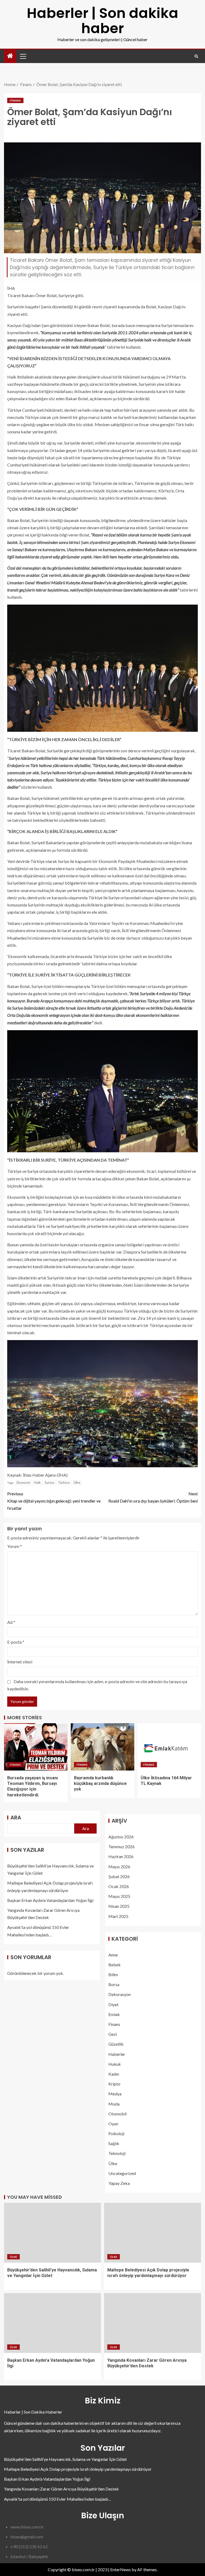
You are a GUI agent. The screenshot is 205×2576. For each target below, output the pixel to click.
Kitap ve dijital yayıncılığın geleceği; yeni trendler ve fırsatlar (54, 1501)
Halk (37, 1482)
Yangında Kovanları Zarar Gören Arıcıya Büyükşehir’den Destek (61, 2489)
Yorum (15, 1546)
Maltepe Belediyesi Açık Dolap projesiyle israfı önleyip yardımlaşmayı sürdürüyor (78, 2469)
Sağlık (114, 2143)
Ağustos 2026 (121, 1837)
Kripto (114, 2084)
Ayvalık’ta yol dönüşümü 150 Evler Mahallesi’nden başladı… (58, 2499)
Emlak (114, 2014)
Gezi (113, 2034)
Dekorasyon (120, 1994)
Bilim (113, 1974)
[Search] (196, 56)
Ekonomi (23, 1482)
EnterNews (121, 2569)
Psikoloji (116, 2133)
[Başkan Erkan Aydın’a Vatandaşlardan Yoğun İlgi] (52, 2323)
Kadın (114, 2074)
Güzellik (116, 2044)
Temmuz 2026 (121, 1847)
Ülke (77, 1482)
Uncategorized (122, 2173)
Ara (16, 1818)
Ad (11, 1622)
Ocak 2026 (119, 1886)
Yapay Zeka (119, 2183)
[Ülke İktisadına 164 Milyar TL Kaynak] (169, 1747)
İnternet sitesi (20, 1662)
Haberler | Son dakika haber (102, 21)
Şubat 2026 (119, 1876)
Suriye (49, 1482)
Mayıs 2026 (119, 1867)
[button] (23, 56)
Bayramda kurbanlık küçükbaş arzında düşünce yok (100, 1784)
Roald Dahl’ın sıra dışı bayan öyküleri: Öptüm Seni (153, 1497)
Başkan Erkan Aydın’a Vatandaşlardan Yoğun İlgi (50, 1900)
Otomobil (117, 2114)
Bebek (115, 1965)
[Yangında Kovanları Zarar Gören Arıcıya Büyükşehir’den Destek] (153, 2323)
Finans (15, 100)
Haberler (117, 2054)
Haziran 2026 (121, 1856)
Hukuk (115, 2064)
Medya (115, 2094)
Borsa (114, 1984)
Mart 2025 (118, 1916)
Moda (114, 2104)
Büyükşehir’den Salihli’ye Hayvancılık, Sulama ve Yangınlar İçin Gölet (65, 2459)
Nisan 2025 (119, 1906)
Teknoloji (117, 2153)
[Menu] (23, 56)
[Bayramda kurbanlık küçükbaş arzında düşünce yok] (102, 1747)
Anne (113, 1955)
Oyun (113, 2124)
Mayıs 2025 (119, 1896)
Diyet (113, 2004)
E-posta (16, 1642)
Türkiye (64, 1482)
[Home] (10, 56)
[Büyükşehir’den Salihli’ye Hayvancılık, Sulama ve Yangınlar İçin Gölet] (52, 2233)
